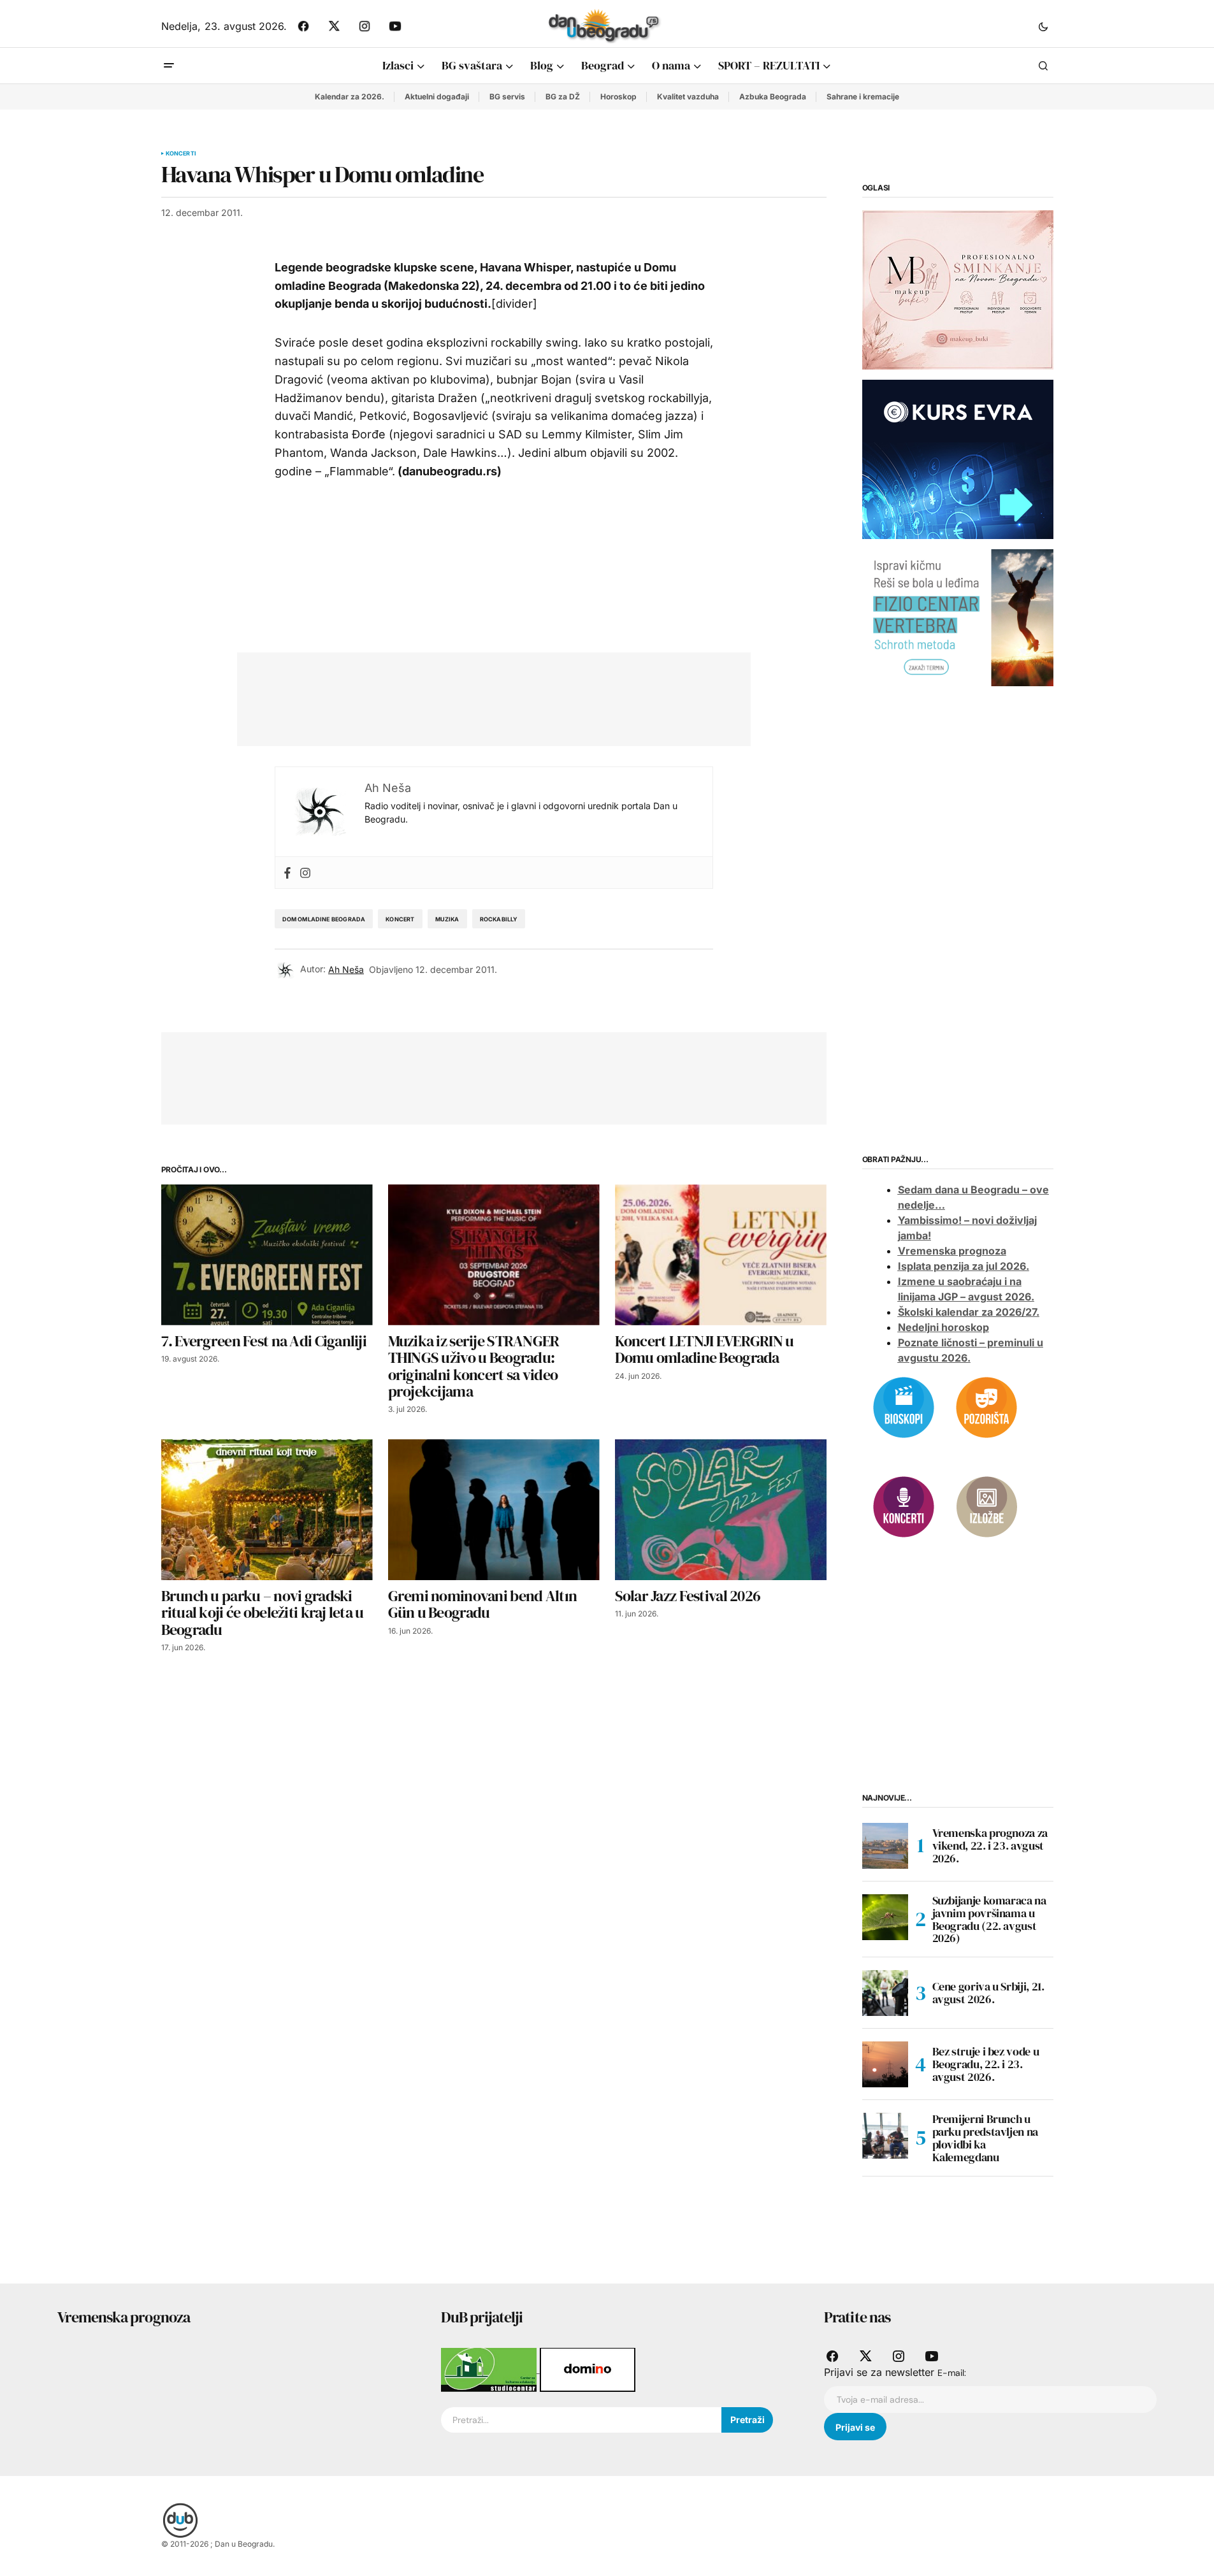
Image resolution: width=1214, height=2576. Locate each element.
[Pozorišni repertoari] (986, 1406)
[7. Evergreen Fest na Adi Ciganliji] (267, 1255)
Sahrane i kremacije (863, 97)
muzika (447, 919)
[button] (1043, 26)
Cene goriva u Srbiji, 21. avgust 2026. (988, 1993)
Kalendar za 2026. (350, 97)
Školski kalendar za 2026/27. (969, 1312)
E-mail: (952, 2373)
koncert (400, 919)
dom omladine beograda (324, 919)
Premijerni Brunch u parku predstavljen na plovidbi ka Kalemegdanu (985, 2138)
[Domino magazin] (588, 2369)
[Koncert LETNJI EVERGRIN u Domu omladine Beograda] (721, 1255)
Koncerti (181, 154)
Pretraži (748, 2420)
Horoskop (618, 97)
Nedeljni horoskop (943, 1327)
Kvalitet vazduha (688, 97)
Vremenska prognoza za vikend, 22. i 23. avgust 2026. (990, 1846)
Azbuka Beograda (773, 97)
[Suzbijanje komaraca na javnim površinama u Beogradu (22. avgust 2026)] (885, 1917)
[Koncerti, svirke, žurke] (904, 1506)
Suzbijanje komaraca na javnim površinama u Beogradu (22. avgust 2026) (989, 1919)
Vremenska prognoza (952, 1251)
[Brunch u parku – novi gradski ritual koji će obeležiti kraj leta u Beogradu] (267, 1510)
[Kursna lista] (958, 289)
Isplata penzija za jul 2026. (964, 1266)
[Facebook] (287, 873)
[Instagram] (305, 873)
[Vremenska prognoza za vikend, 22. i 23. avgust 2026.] (885, 1846)
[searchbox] (582, 2420)
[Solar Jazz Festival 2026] (721, 1510)
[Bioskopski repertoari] (904, 1406)
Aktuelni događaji (437, 97)
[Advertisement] (484, 696)
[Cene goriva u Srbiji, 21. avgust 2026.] (885, 1993)
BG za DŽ (563, 97)
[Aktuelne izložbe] (986, 1506)
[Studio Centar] (490, 2369)
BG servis (507, 97)
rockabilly (499, 919)
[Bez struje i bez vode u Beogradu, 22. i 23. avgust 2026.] (885, 2064)
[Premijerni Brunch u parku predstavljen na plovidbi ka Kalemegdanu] (885, 2136)
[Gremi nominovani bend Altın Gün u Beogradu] (494, 1510)
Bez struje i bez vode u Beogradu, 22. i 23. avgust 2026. (986, 2064)
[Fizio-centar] (958, 617)
